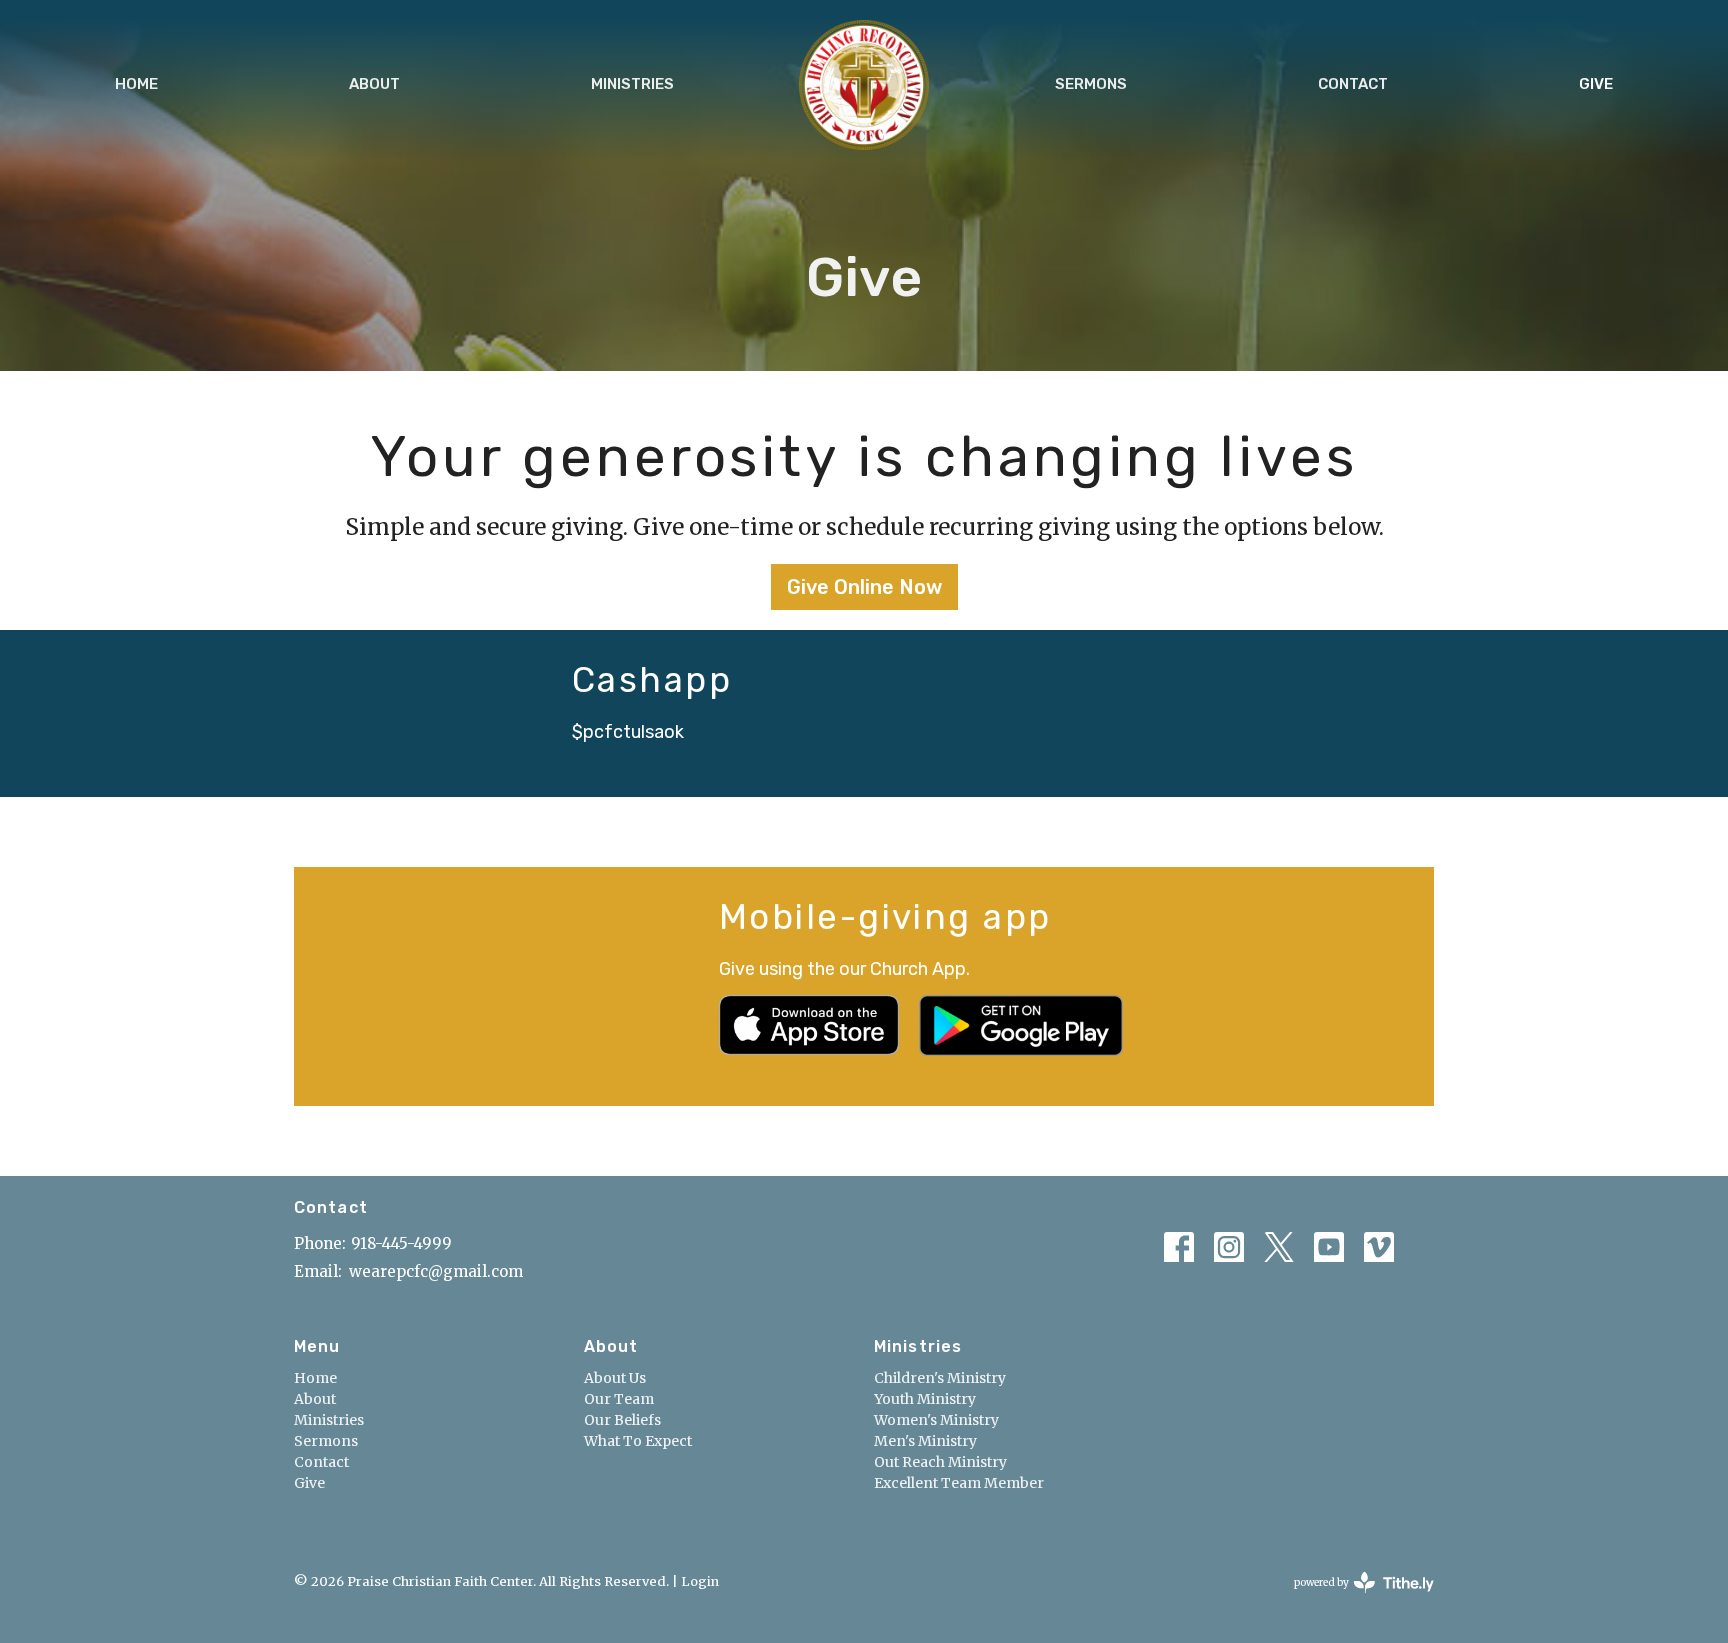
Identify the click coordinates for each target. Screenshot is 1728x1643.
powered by (1354, 1599)
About (374, 84)
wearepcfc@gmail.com (436, 1271)
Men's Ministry (925, 1441)
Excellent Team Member (959, 1483)
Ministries (632, 84)
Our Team (619, 1399)
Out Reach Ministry (940, 1462)
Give (1596, 84)
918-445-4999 (401, 1243)
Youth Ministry (925, 1399)
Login (700, 1581)
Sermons (1091, 84)
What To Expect (638, 1441)
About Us (615, 1378)
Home (136, 84)
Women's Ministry (936, 1420)
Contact (1353, 84)
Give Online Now (864, 587)
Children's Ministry (940, 1378)
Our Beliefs (622, 1420)
